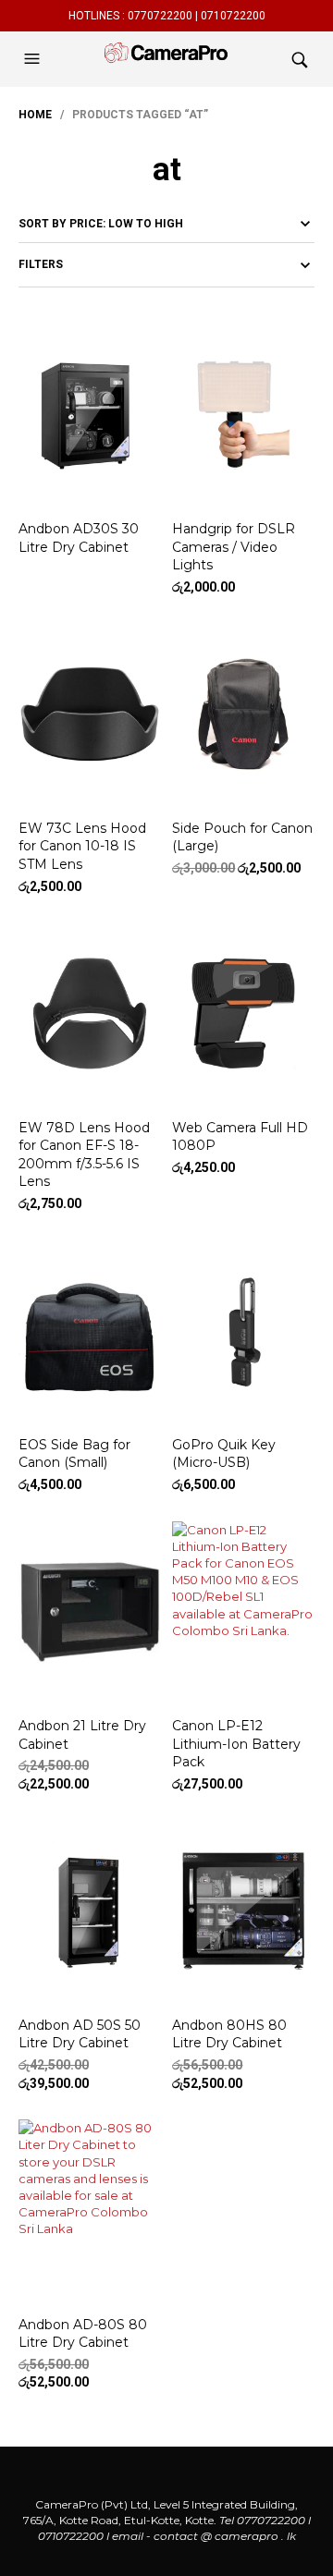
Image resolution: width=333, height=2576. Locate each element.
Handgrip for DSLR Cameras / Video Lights (234, 547)
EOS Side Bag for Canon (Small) (74, 1454)
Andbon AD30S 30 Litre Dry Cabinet (79, 538)
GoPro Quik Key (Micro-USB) (224, 1454)
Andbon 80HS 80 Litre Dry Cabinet (229, 2034)
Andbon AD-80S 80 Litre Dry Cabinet (83, 2334)
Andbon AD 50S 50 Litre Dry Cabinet (80, 2034)
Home (35, 115)
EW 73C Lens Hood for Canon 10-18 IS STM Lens (82, 846)
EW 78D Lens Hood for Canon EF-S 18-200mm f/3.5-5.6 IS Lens (84, 1155)
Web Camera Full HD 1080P (240, 1137)
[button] (34, 59)
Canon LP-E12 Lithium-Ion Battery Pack (236, 1744)
